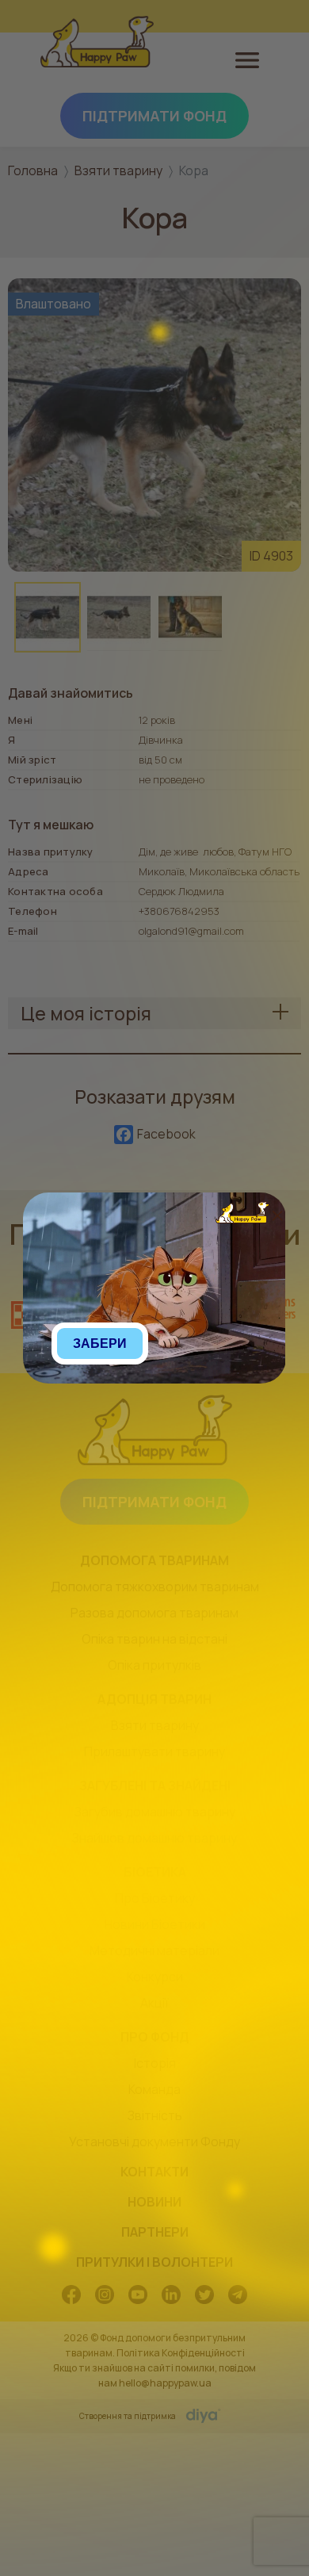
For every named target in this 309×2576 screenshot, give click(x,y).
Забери (100, 1344)
